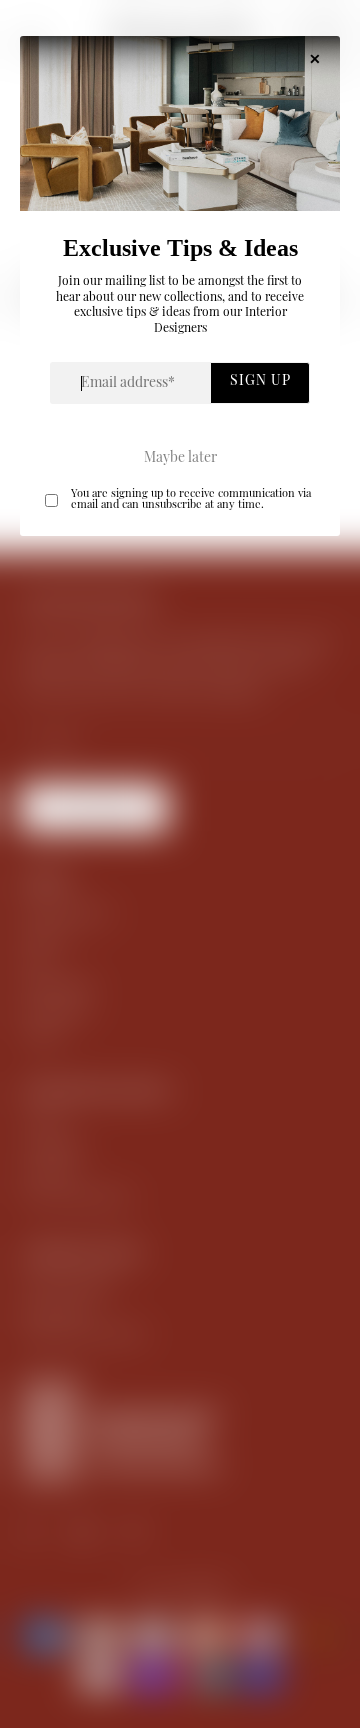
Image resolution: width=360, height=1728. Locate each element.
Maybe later (180, 459)
